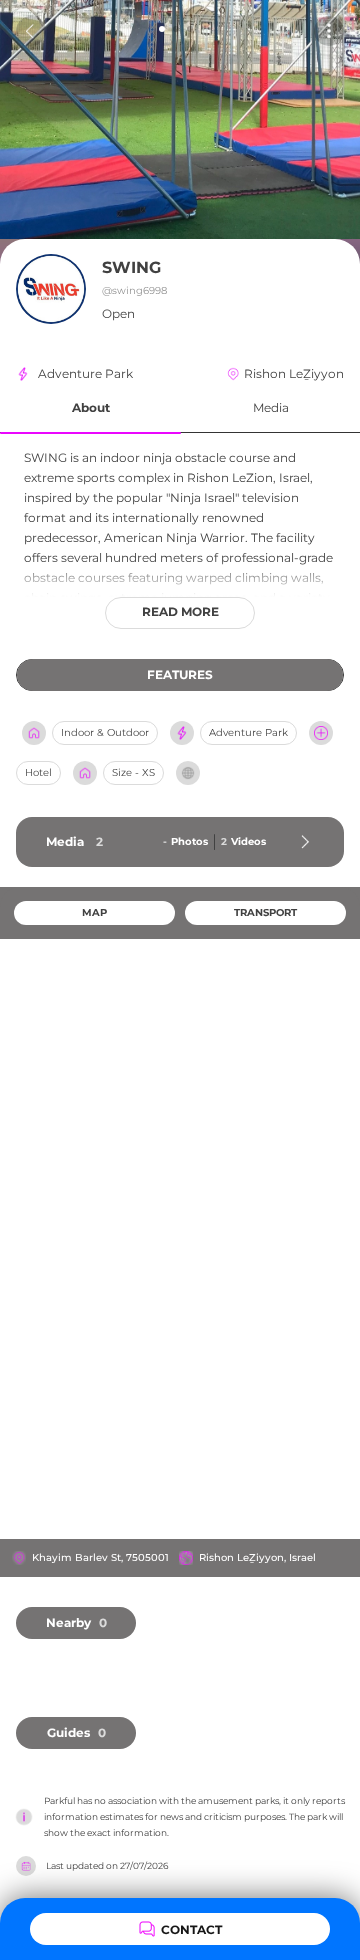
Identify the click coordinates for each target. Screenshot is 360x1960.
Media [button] (271, 407)
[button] (90, 408)
